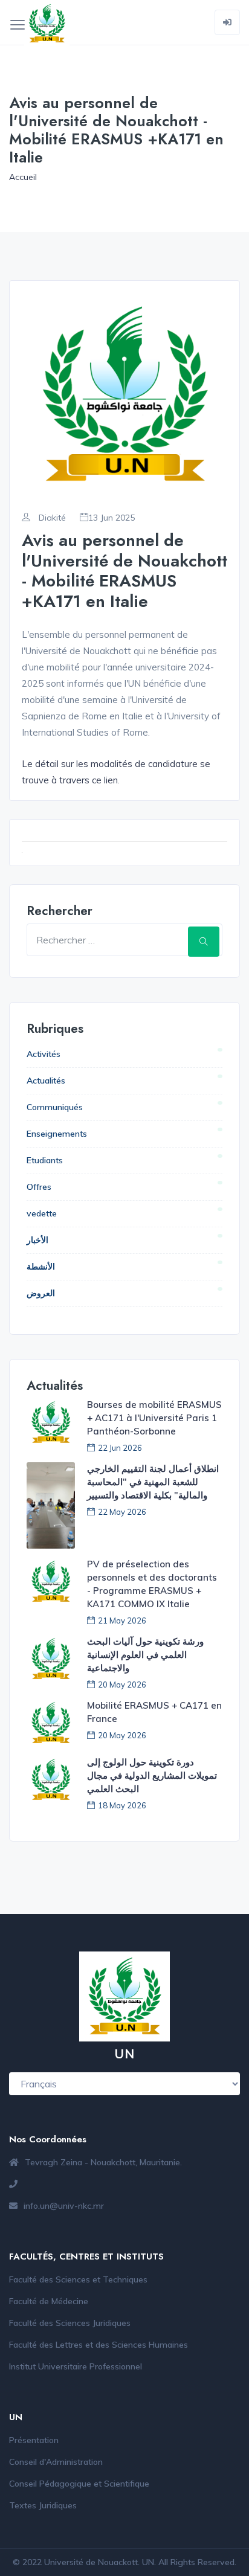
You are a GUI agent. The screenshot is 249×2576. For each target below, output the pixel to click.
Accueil (23, 177)
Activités (44, 1054)
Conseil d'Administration (56, 2462)
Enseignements (57, 1134)
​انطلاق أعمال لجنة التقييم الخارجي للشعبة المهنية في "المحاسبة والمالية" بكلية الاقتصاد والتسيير (153, 1482)
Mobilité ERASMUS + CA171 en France (154, 1712)
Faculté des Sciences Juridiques (70, 2323)
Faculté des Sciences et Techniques (78, 2279)
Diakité (51, 518)
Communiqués (55, 1107)
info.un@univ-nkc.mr (64, 2206)
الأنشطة (41, 1267)
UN (148, 2562)
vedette (42, 1213)
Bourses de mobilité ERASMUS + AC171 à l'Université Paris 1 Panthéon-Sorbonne (154, 1418)
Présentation (34, 2440)
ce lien (105, 780)
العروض (41, 1293)
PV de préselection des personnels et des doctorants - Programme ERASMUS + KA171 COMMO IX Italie (152, 1584)
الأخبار (37, 1240)
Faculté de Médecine (49, 2301)
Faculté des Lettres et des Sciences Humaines (99, 2345)
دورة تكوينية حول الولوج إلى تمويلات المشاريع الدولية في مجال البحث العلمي (152, 1775)
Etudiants (45, 1160)
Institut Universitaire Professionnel (76, 2366)
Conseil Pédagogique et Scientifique (79, 2484)
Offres (39, 1187)
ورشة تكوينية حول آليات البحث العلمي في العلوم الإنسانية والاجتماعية (145, 1655)
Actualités (46, 1081)
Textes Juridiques (43, 2505)
